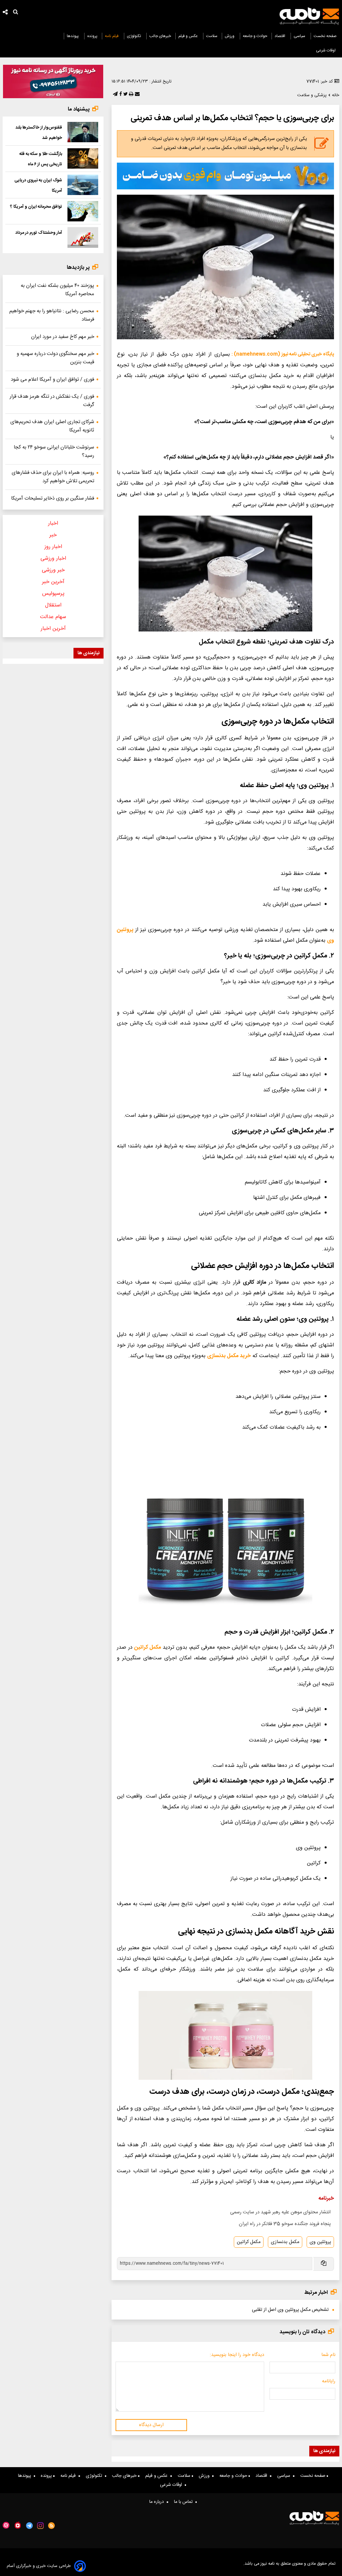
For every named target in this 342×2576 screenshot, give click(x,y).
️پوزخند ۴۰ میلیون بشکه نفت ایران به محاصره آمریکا (57, 290)
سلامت (212, 36)
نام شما (328, 2355)
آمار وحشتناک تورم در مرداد (39, 233)
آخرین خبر (53, 582)
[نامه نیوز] (309, 16)
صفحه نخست (325, 36)
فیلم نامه (112, 36)
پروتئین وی (320, 2242)
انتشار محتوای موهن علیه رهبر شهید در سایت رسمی (280, 2212)
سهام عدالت (53, 617)
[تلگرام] (115, 95)
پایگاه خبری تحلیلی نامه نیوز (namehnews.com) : (283, 354)
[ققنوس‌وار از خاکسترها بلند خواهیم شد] (83, 132)
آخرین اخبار (53, 629)
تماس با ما (185, 2502)
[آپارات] (6, 2525)
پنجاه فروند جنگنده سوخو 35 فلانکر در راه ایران (285, 2224)
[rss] (52, 2526)
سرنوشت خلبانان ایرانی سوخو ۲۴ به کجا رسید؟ (54, 451)
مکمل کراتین (148, 1647)
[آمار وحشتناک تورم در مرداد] (83, 237)
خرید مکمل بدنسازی (229, 1356)
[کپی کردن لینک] (323, 2264)
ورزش (230, 36)
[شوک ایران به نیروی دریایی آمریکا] (83, 185)
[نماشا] (18, 2525)
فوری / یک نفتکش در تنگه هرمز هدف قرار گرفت (52, 401)
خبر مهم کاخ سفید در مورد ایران (63, 337)
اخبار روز (53, 547)
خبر (53, 535)
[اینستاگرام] (40, 2526)
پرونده (92, 36)
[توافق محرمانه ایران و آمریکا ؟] (83, 211)
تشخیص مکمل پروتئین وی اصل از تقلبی (290, 2310)
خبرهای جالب (160, 36)
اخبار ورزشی (53, 559)
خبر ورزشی (53, 570)
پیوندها (73, 36)
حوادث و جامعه (255, 36)
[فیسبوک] (120, 95)
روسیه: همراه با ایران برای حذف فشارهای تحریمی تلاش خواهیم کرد (53, 477)
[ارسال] (137, 95)
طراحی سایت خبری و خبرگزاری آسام (39, 2566)
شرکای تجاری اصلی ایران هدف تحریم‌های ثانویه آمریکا (52, 426)
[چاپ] (130, 95)
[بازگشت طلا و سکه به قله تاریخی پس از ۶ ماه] (83, 158)
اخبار (53, 523)
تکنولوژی (134, 36)
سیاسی (300, 36)
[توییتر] (125, 95)
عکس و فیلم (189, 36)
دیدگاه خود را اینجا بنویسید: (237, 2355)
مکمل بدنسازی (285, 2242)
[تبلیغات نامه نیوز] (225, 176)
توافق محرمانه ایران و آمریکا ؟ (36, 207)
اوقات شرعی (326, 50)
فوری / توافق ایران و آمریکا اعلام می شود (52, 380)
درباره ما (158, 2502)
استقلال (53, 605)
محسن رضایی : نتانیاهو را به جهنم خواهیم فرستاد (52, 315)
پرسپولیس (53, 594)
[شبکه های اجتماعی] (5, 13)
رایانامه (329, 2381)
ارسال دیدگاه (151, 2425)
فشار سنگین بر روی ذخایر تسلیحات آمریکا (53, 498)
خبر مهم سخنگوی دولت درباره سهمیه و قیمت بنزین (55, 358)
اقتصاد (280, 36)
